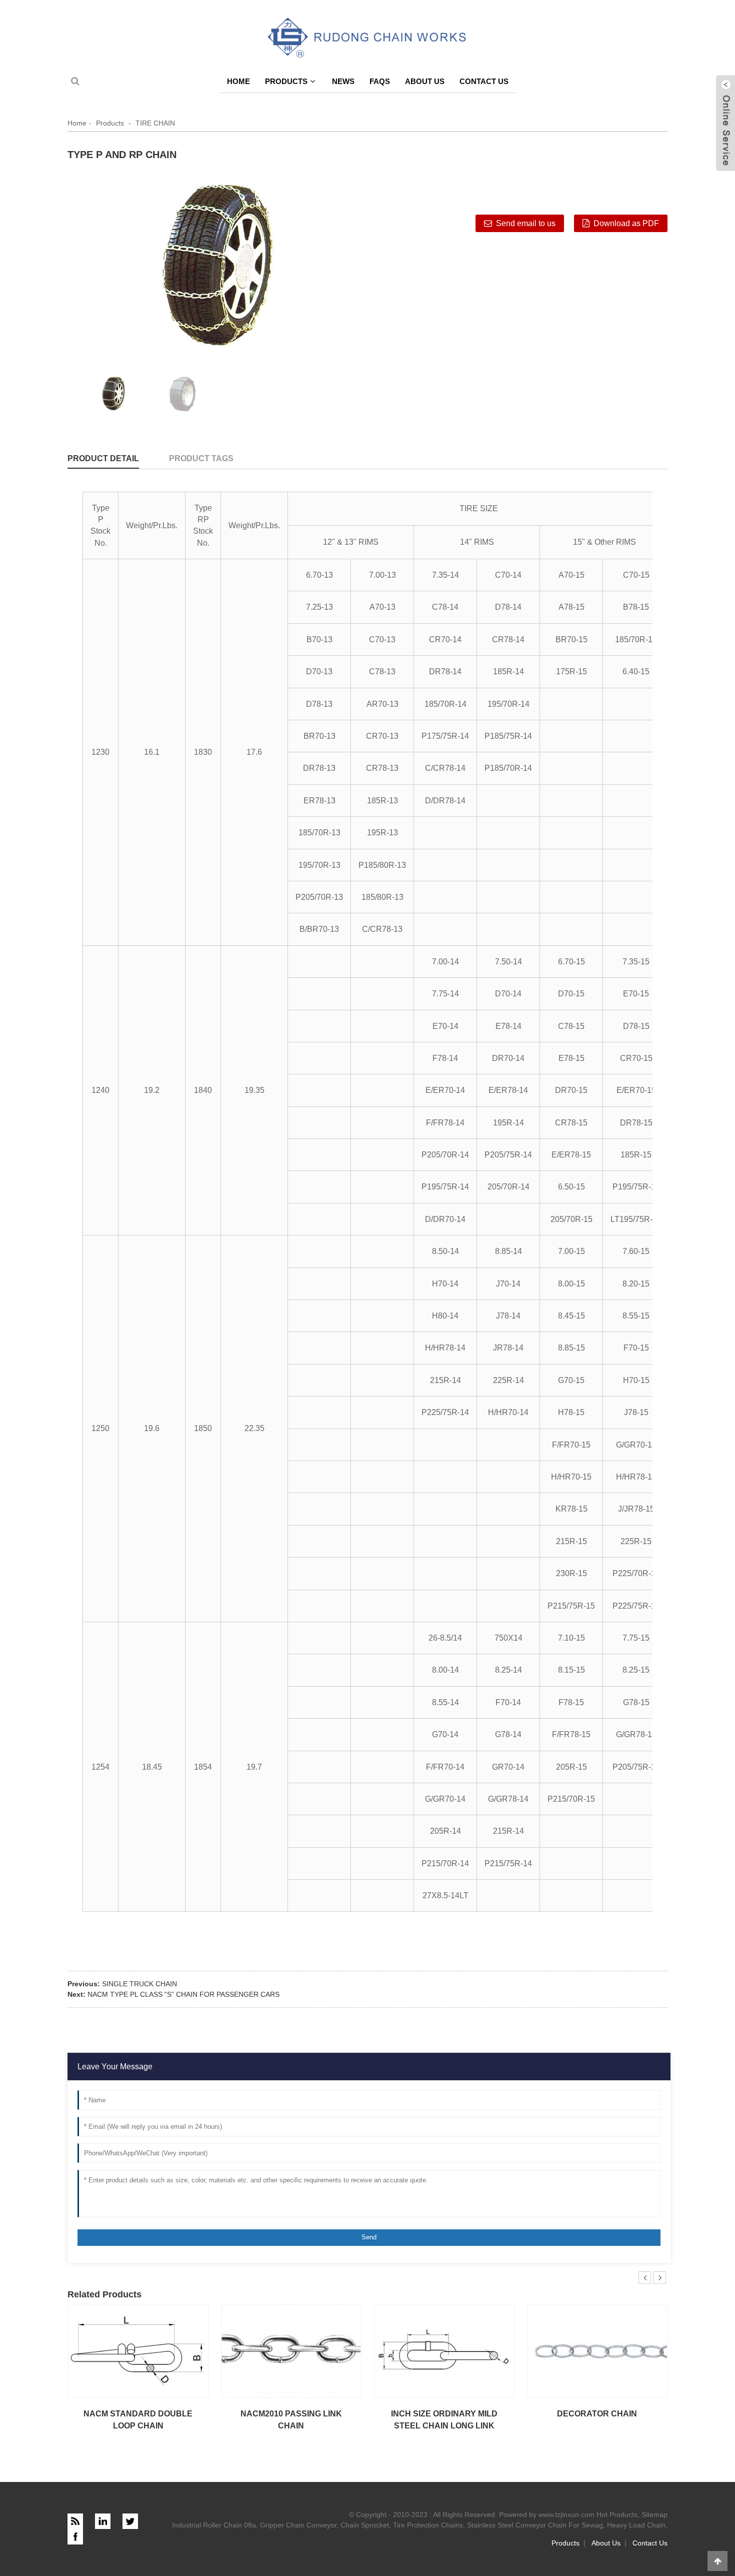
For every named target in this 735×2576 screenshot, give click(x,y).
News (343, 81)
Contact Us (484, 81)
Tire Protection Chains (428, 2525)
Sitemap (654, 2514)
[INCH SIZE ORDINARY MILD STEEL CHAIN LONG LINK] (444, 2350)
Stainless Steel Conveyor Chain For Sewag (535, 2525)
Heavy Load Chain (636, 2525)
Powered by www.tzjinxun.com (547, 2514)
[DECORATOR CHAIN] (597, 2350)
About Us (425, 81)
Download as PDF (626, 223)
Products (286, 81)
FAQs (380, 81)
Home (238, 81)
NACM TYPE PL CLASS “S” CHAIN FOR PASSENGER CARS (183, 1994)
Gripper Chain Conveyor (298, 2525)
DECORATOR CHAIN (597, 2414)
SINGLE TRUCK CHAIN (139, 1984)
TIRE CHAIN (155, 123)
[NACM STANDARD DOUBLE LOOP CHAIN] (138, 2350)
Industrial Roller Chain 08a (214, 2525)
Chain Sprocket (365, 2525)
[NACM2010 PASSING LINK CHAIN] (291, 2350)
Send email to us (526, 223)
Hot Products (617, 2514)
